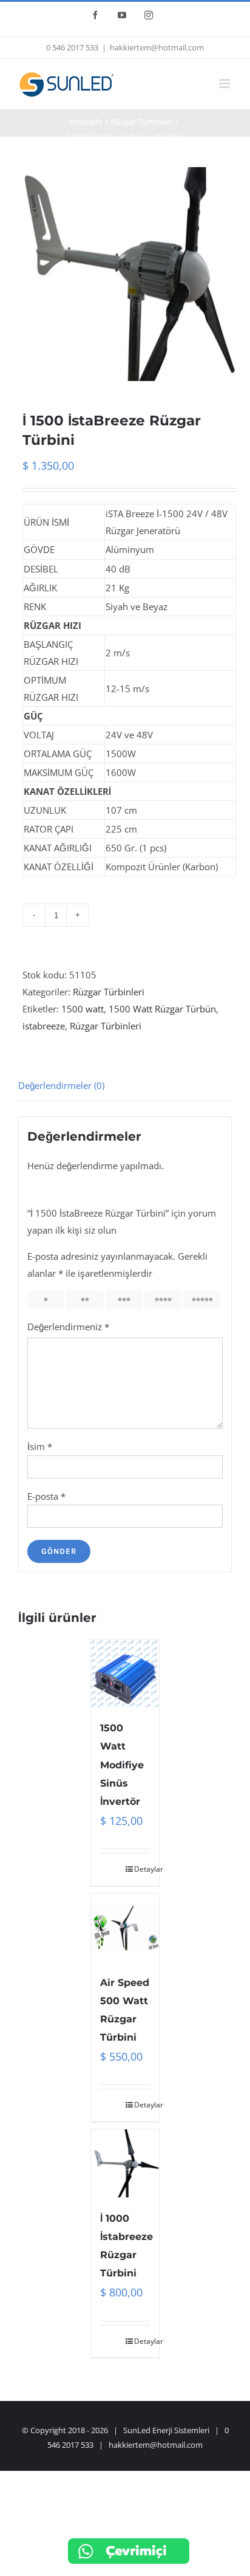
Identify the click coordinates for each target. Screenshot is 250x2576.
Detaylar (142, 1869)
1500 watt (83, 1009)
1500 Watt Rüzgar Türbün (162, 1009)
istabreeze (44, 1026)
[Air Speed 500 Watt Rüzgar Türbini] (125, 1928)
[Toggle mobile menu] (225, 84)
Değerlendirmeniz (68, 1327)
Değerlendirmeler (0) (61, 1085)
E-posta (46, 1496)
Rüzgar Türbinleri (109, 992)
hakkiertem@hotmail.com (157, 47)
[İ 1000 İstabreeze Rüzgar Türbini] (125, 2163)
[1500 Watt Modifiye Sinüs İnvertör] (125, 1674)
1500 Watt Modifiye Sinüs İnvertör (122, 1764)
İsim (40, 1446)
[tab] (125, 1086)
